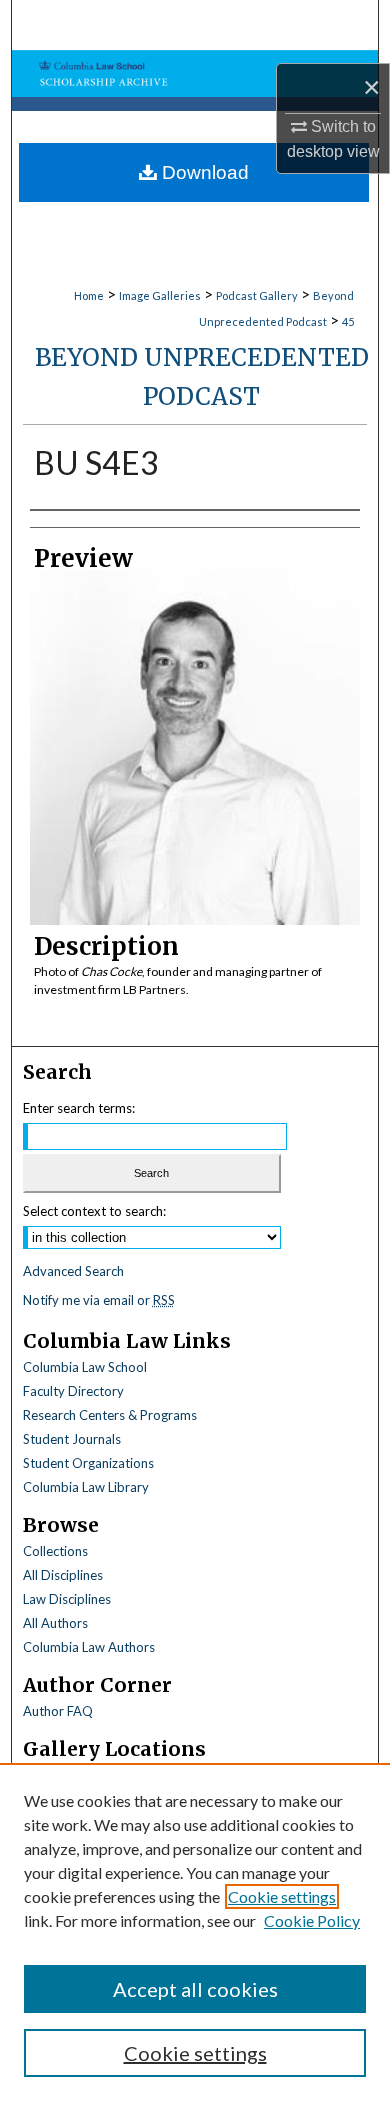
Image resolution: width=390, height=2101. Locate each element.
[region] (195, 1932)
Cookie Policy (312, 1920)
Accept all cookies (195, 1989)
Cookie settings (282, 1896)
